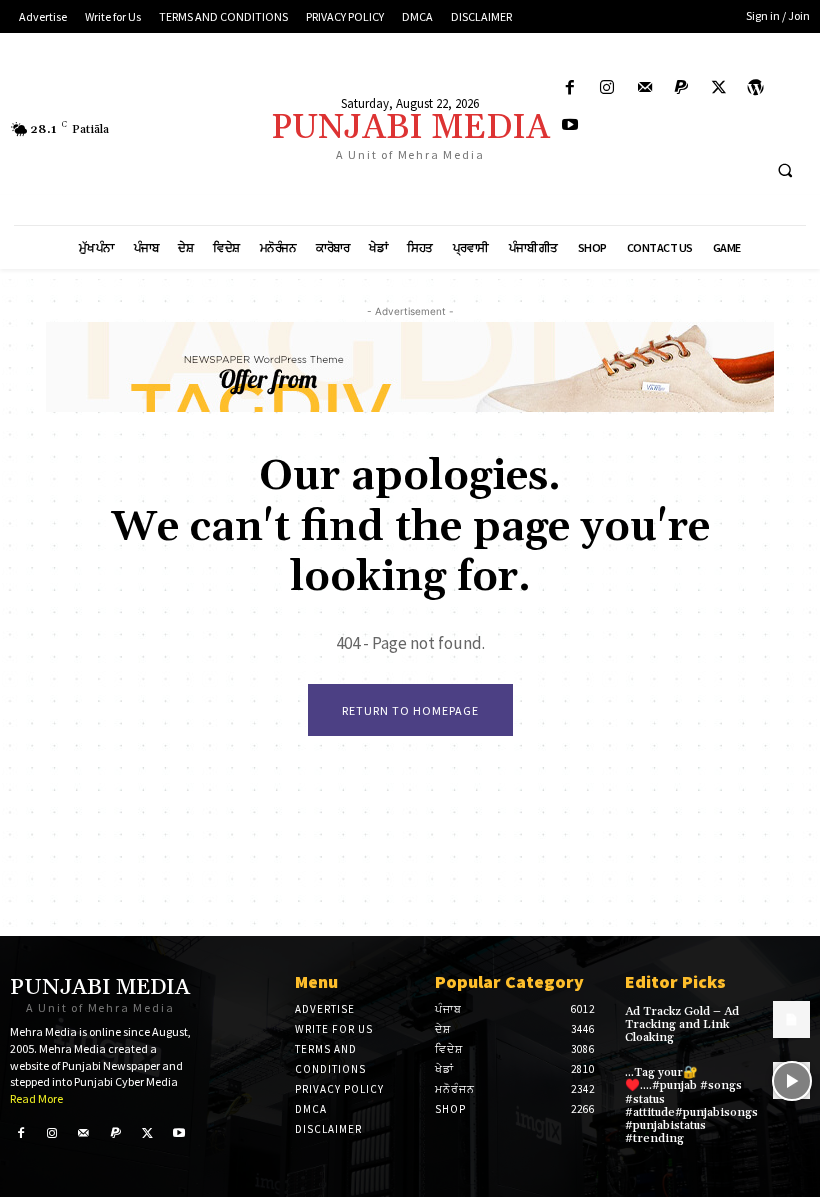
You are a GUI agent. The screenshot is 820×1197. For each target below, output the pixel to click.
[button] (785, 171)
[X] (718, 88)
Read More (36, 1098)
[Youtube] (570, 125)
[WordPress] (756, 88)
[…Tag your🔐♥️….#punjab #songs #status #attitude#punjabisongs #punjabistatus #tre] (791, 1080)
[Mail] (644, 88)
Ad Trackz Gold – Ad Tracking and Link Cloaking (682, 1024)
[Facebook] (570, 88)
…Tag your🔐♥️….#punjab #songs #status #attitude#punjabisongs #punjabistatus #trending (691, 1105)
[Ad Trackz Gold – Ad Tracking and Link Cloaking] (791, 1019)
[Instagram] (607, 88)
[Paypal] (681, 88)
